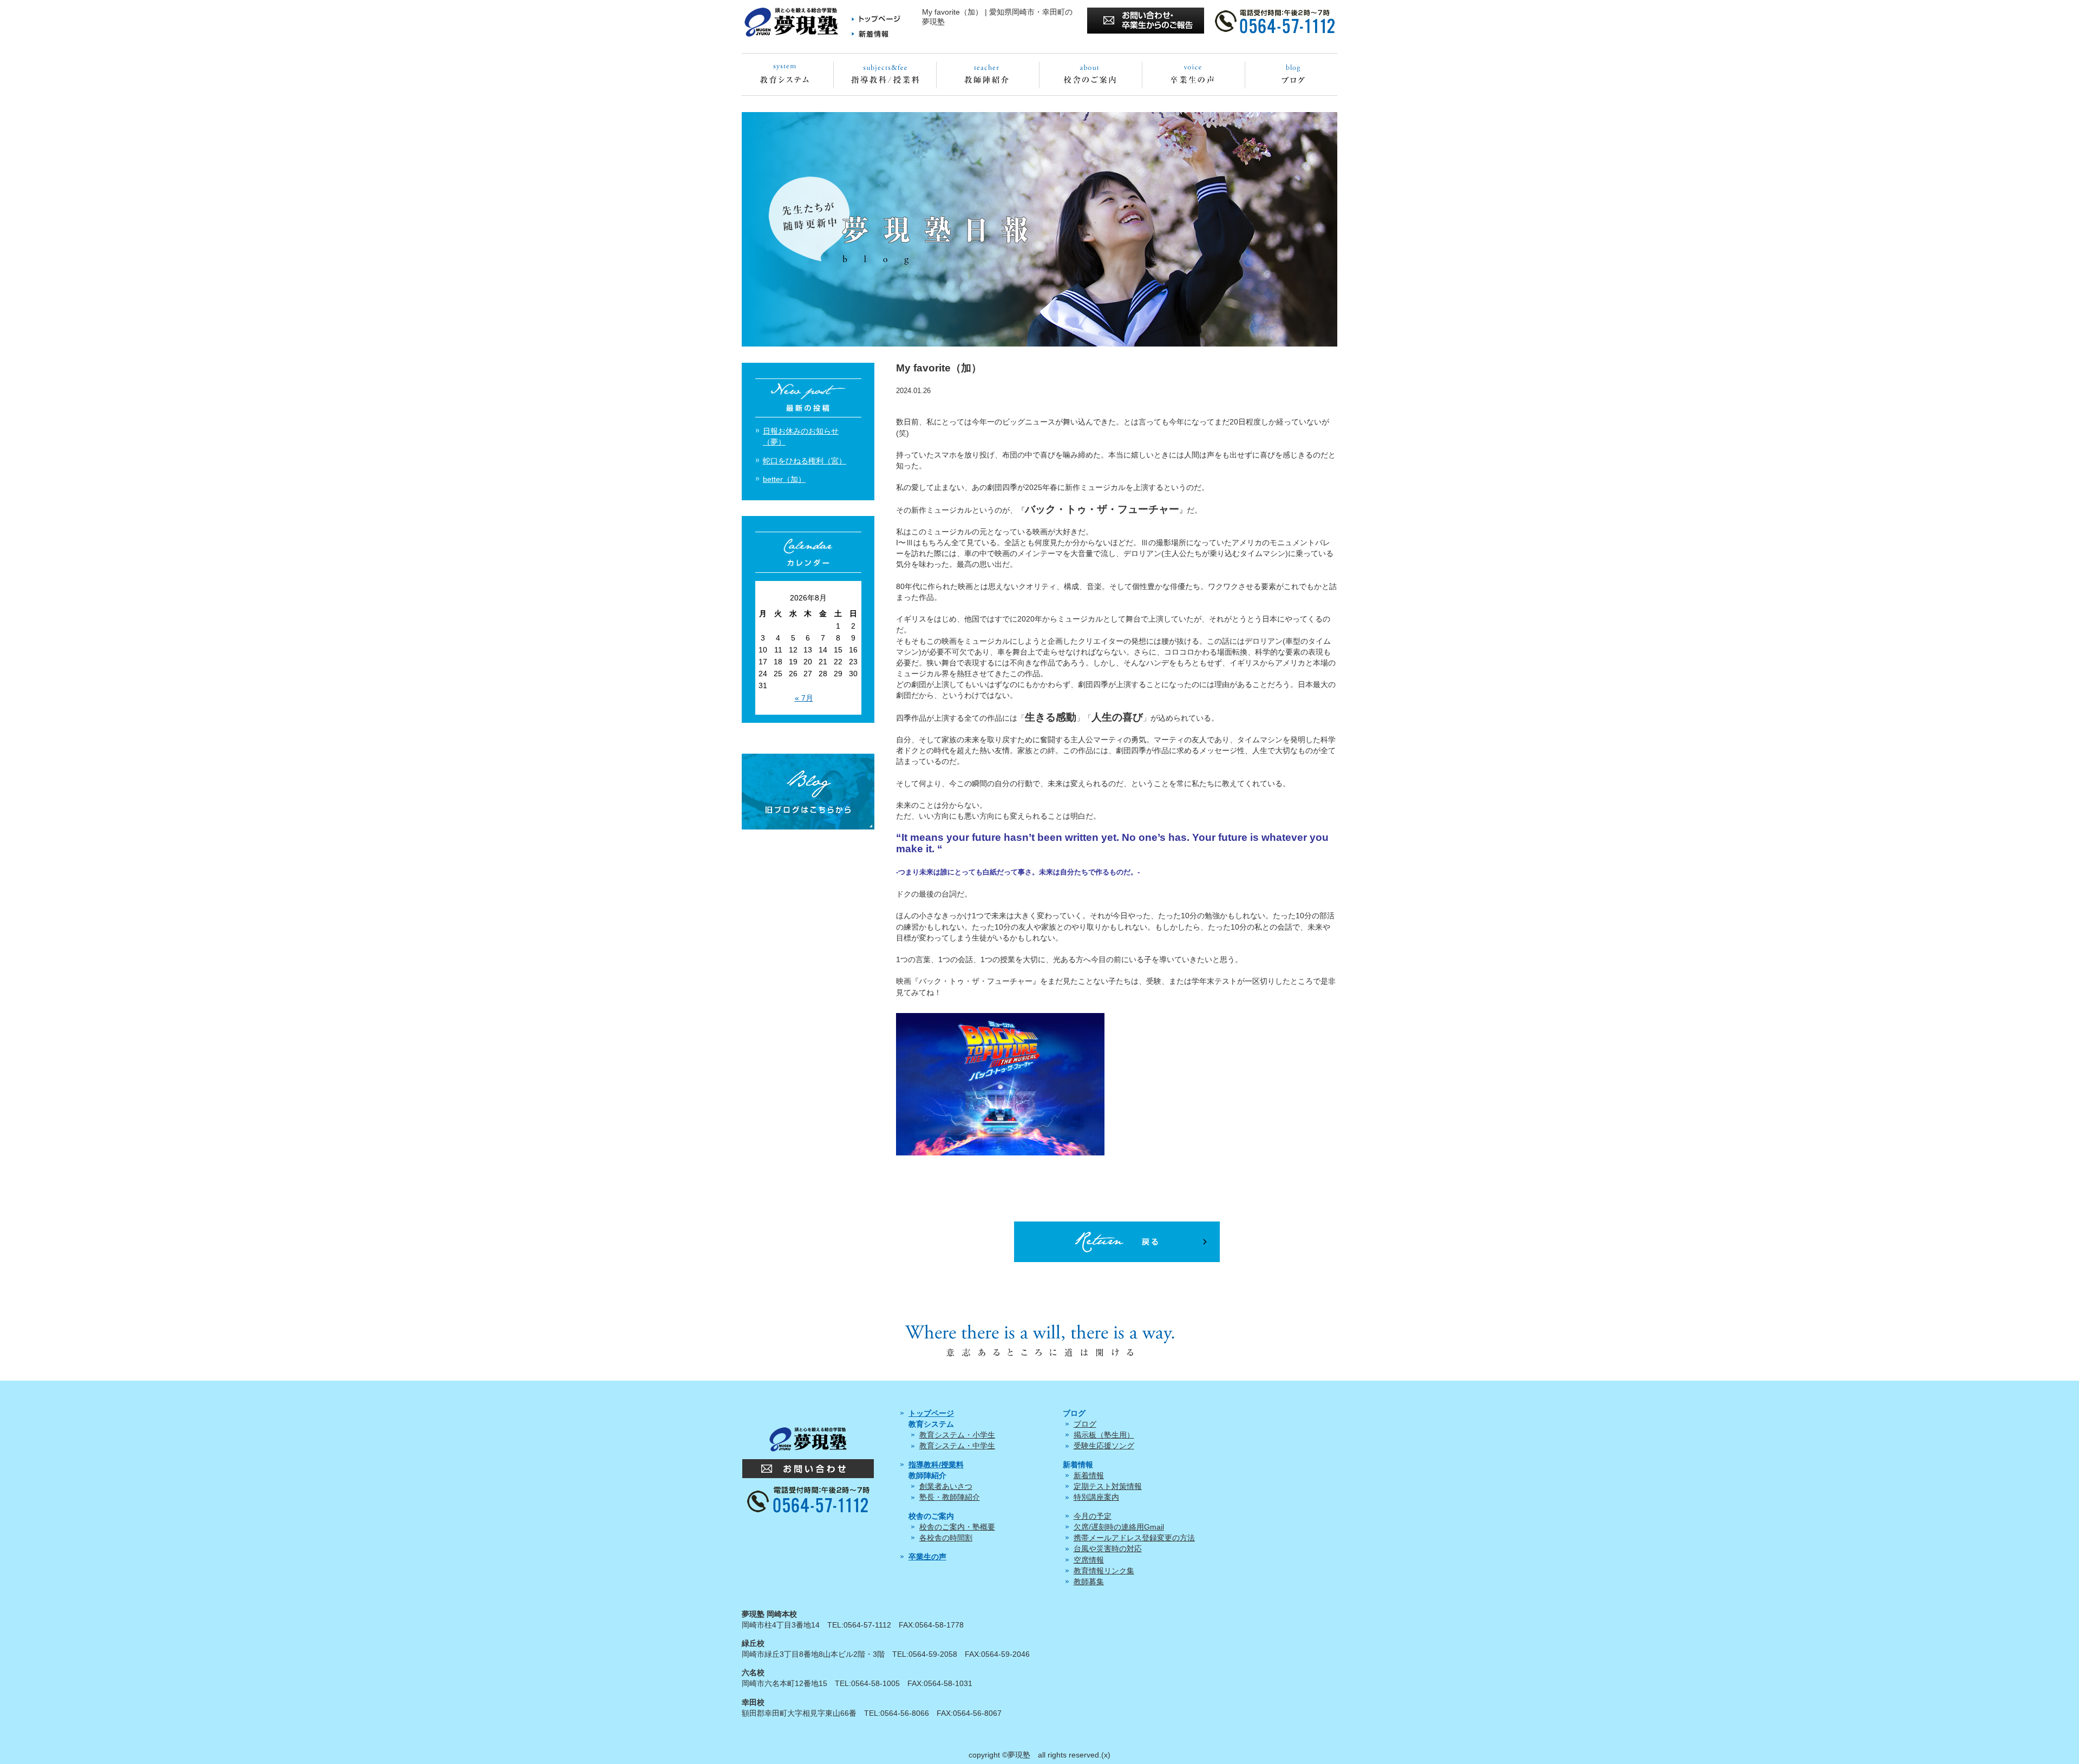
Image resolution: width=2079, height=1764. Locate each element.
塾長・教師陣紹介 (950, 1497)
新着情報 (1089, 1475)
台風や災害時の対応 (1108, 1549)
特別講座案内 (1096, 1497)
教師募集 (1089, 1582)
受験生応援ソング (1104, 1446)
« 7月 (804, 698)
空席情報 (1089, 1560)
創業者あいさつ (946, 1486)
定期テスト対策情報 (1108, 1486)
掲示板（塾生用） (1104, 1435)
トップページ (931, 1413)
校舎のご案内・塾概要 (957, 1527)
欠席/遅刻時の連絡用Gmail (1119, 1527)
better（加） (784, 479)
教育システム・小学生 (957, 1435)
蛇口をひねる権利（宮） (805, 461)
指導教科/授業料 (936, 1465)
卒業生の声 (927, 1557)
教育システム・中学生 (957, 1446)
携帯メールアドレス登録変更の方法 (1134, 1538)
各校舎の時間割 (946, 1538)
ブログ (1085, 1424)
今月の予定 (1093, 1516)
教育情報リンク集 (1104, 1571)
